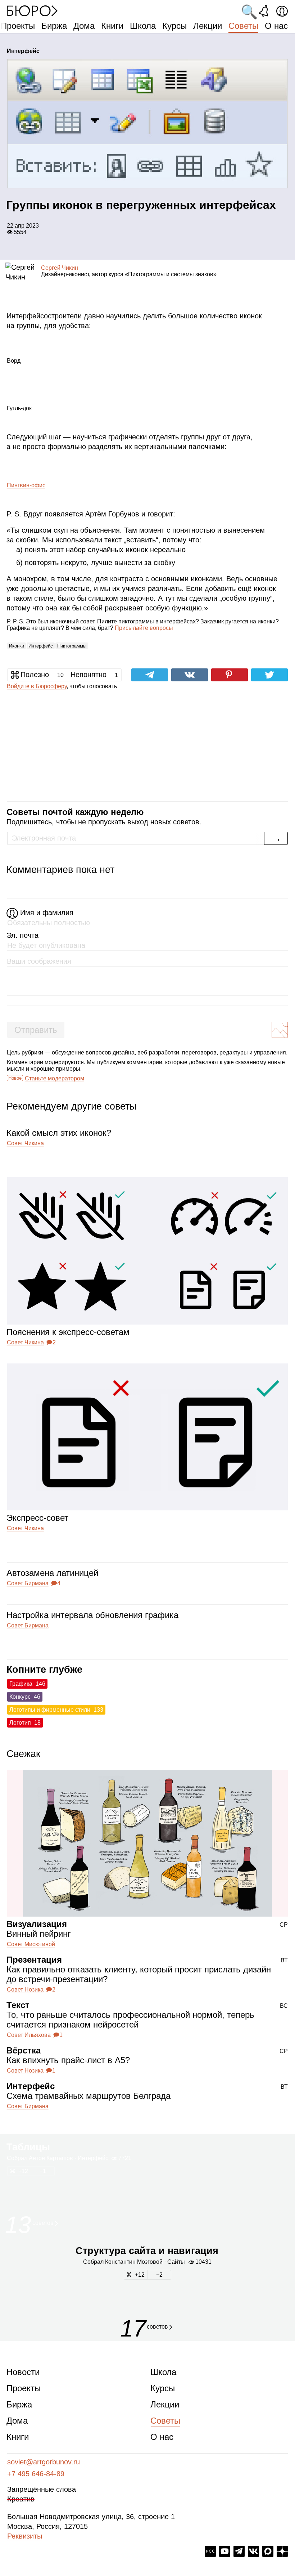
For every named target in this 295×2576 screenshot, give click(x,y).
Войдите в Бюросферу (37, 686)
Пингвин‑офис (26, 485)
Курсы (174, 26)
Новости (23, 2372)
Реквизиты (25, 2536)
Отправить (36, 1030)
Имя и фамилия (47, 913)
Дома (84, 26)
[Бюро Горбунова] (32, 10)
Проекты (18, 26)
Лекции (208, 26)
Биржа (54, 26)
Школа (143, 26)
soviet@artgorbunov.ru (44, 2462)
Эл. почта (22, 935)
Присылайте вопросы (144, 628)
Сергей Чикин (60, 268)
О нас (276, 26)
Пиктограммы (72, 646)
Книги (112, 26)
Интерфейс (41, 646)
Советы (243, 26)
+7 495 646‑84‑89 (36, 2474)
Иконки (17, 646)
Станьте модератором (55, 1078)
